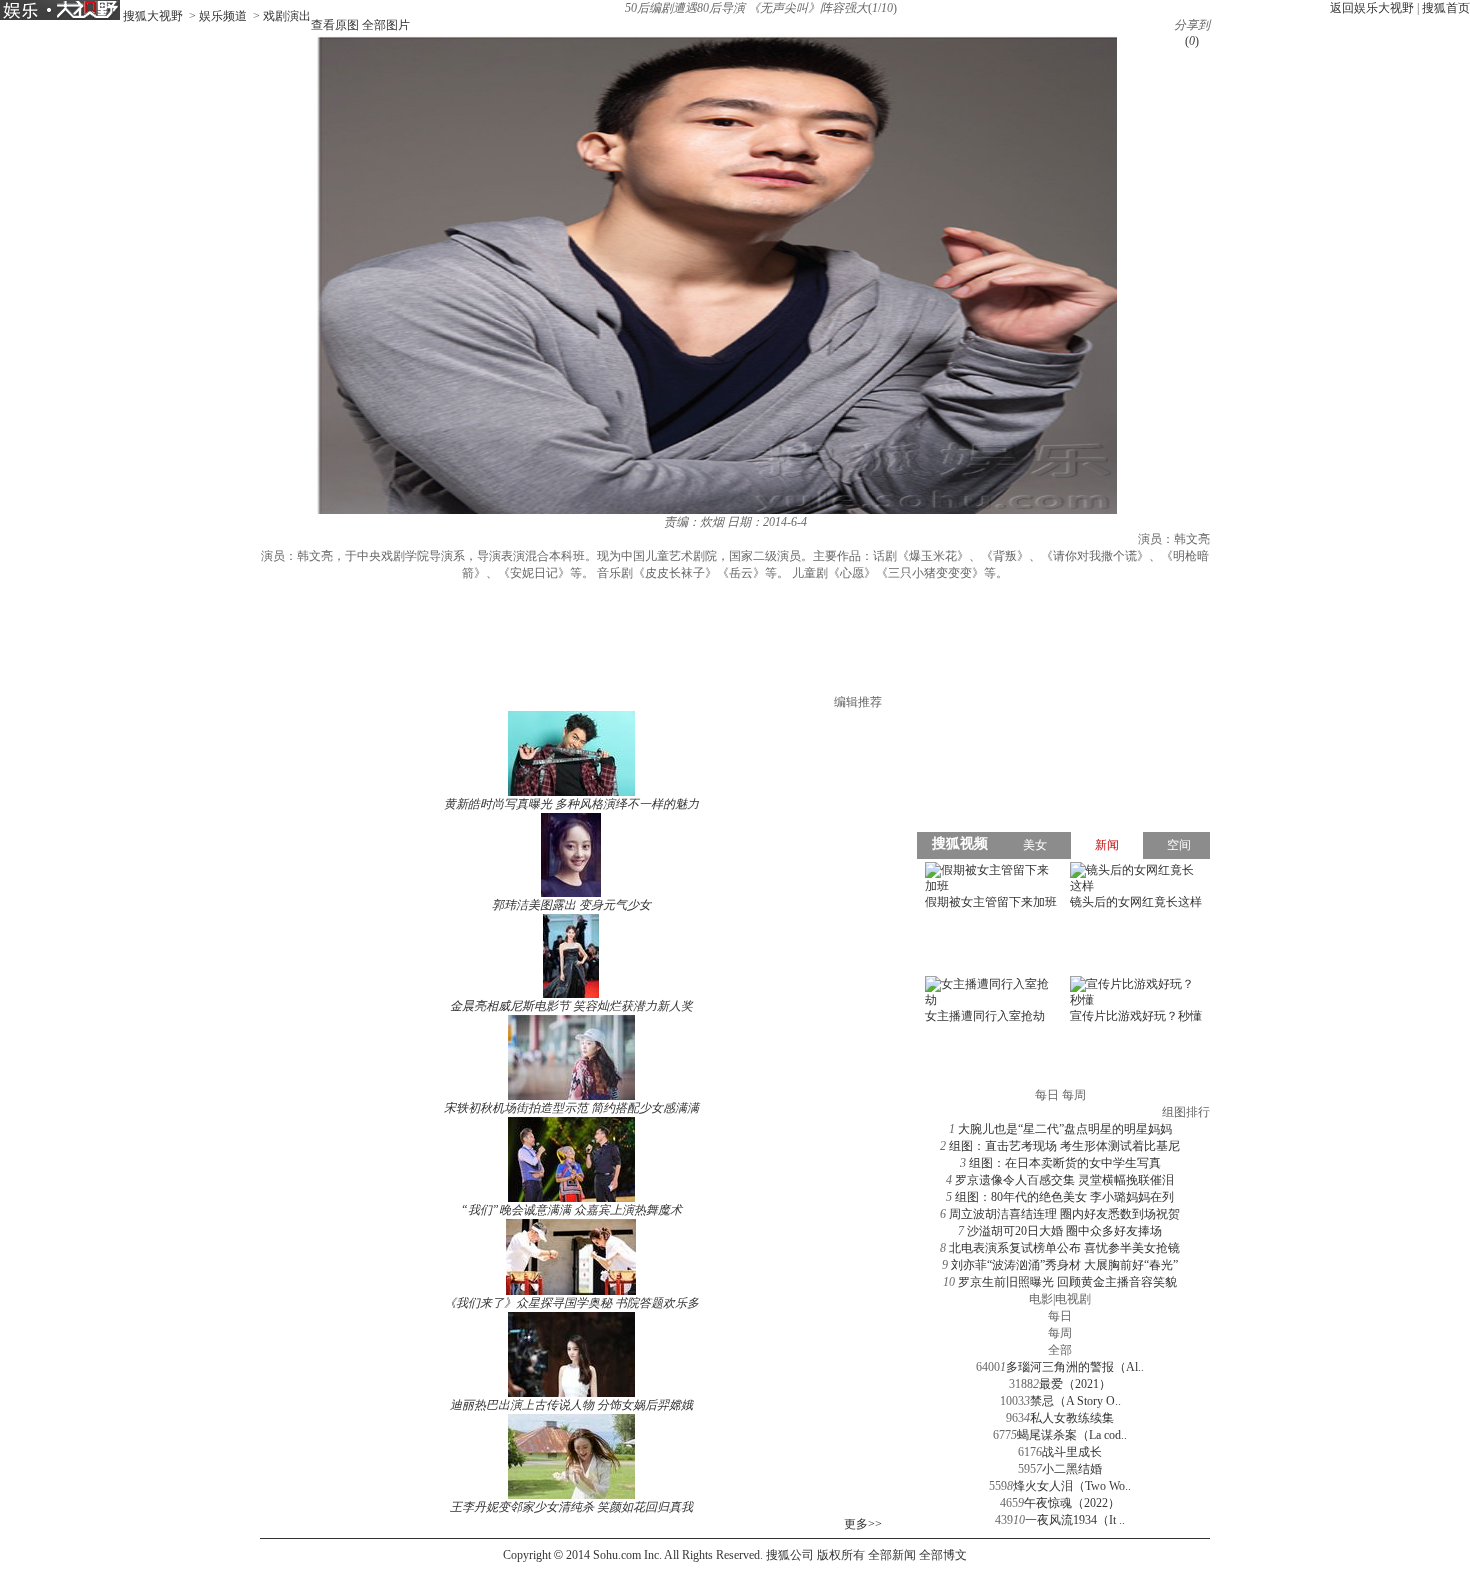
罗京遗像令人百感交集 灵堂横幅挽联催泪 (1064, 1180)
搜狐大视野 (153, 16)
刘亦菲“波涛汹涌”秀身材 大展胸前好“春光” (1064, 1265)
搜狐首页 (1446, 8)
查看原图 (335, 25)
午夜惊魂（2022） (1072, 1503)
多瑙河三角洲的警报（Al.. (1075, 1367)
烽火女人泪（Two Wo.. (1072, 1486)
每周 (1060, 1333)
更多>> (863, 1524)
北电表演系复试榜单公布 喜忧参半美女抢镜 (1064, 1248)
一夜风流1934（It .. (1075, 1520)
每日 (1060, 1316)
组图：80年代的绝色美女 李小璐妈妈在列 (1064, 1197)
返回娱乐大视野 (1372, 8)
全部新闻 (892, 1555)
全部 (1060, 1350)
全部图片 (386, 25)
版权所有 (841, 1555)
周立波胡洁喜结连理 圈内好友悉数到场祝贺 (1064, 1214)
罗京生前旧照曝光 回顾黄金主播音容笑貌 (1067, 1282)
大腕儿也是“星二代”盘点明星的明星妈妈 (1065, 1129)
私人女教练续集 (1072, 1418)
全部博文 (943, 1555)
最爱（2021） (1075, 1384)
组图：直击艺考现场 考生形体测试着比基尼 (1064, 1146)
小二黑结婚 (1072, 1469)
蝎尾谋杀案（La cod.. (1072, 1435)
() (1192, 41)
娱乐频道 (223, 16)
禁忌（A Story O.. (1075, 1401)
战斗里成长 (1072, 1452)
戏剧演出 (287, 16)
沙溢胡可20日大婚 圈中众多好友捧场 (1064, 1231)
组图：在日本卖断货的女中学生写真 (1065, 1163)
